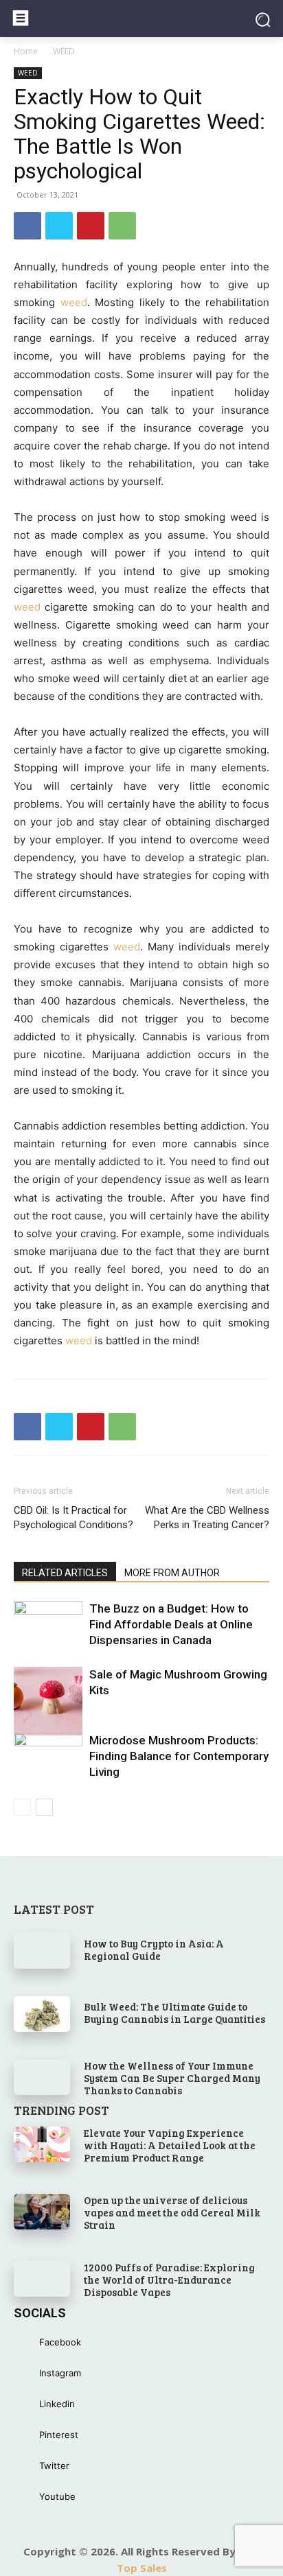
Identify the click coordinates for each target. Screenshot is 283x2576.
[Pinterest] (91, 226)
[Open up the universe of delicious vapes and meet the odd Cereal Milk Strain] (42, 2212)
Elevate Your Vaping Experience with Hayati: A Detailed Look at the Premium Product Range (170, 2145)
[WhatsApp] (122, 226)
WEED (64, 51)
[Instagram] (26, 2373)
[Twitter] (59, 226)
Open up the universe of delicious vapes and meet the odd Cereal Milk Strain (172, 2212)
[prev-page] (22, 1807)
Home (26, 51)
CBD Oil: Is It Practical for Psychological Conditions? (73, 1518)
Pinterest (59, 2435)
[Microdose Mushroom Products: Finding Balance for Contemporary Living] (48, 1767)
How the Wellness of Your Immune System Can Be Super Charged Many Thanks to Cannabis (172, 2078)
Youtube (57, 2496)
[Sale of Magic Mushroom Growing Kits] (48, 1701)
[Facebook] (27, 226)
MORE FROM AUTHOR (172, 1573)
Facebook (60, 2342)
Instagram (60, 2373)
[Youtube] (26, 2497)
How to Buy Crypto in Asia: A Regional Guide (154, 1949)
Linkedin (57, 2404)
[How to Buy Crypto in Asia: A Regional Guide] (42, 1950)
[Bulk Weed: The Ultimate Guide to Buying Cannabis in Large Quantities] (42, 2014)
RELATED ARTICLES (65, 1573)
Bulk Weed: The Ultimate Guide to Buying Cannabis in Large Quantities (174, 2013)
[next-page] (44, 1807)
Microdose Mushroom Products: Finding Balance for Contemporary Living (179, 1756)
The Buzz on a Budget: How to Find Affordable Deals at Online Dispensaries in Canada (171, 1624)
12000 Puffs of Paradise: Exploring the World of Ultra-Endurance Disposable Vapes (169, 2280)
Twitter (54, 2466)
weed (74, 302)
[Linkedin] (26, 2404)
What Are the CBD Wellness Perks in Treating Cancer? (207, 1518)
